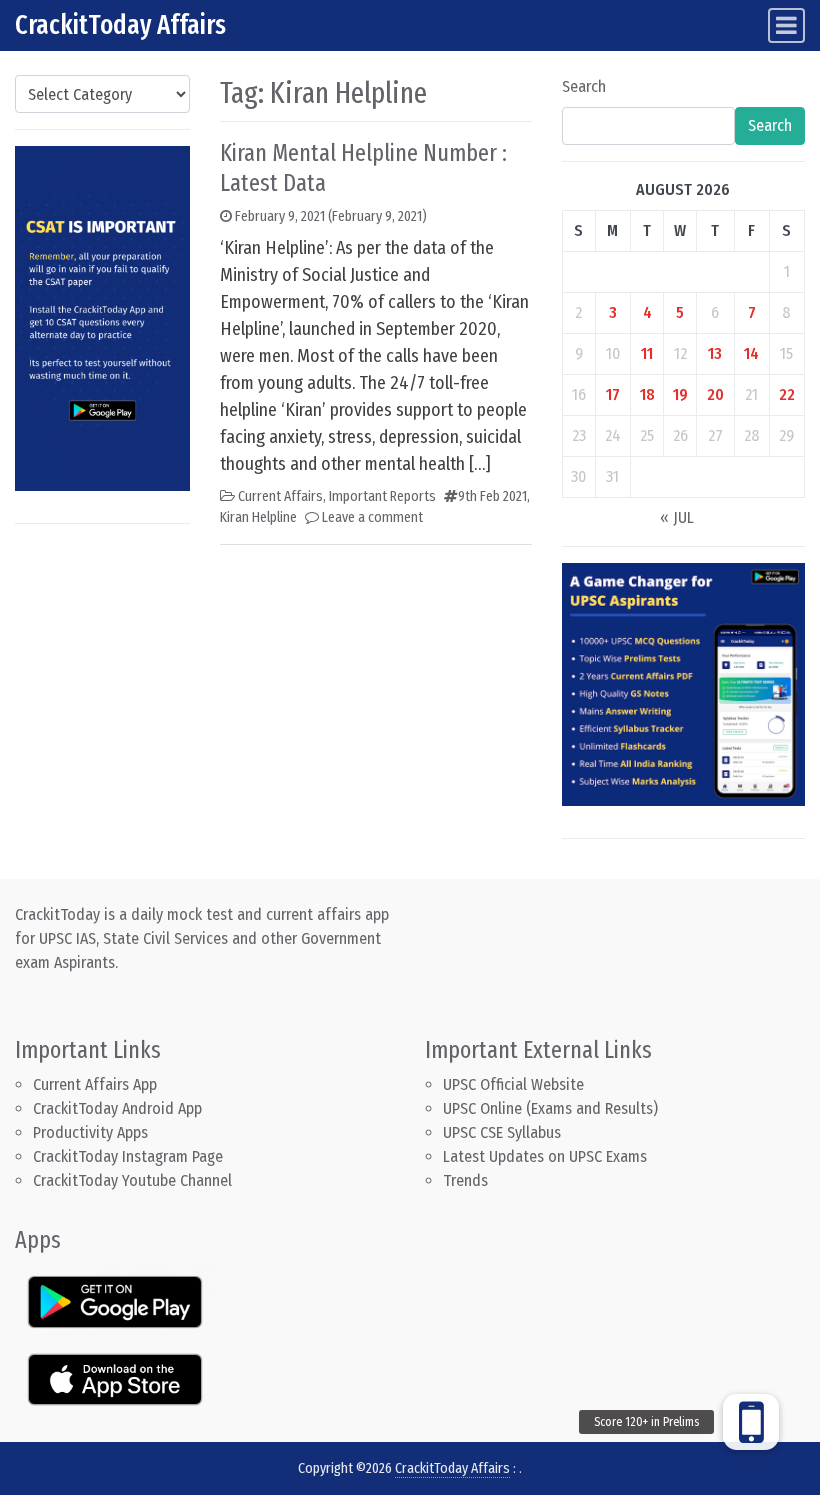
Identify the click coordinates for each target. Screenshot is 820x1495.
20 (715, 394)
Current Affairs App (95, 1084)
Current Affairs (280, 496)
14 (751, 353)
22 (787, 394)
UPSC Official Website (513, 1084)
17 (613, 394)
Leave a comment (372, 517)
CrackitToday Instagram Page (128, 1156)
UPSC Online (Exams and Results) (550, 1108)
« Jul (677, 517)
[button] (751, 1422)
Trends (465, 1180)
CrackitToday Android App (117, 1108)
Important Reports (382, 496)
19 (680, 394)
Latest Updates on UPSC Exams (545, 1156)
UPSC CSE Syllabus (504, 1132)
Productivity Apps (90, 1132)
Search (584, 86)
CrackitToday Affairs (120, 25)
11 (647, 353)
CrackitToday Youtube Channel (132, 1180)
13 (715, 353)
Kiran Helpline (258, 517)
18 (647, 394)
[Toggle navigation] (786, 25)
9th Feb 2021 (492, 496)
